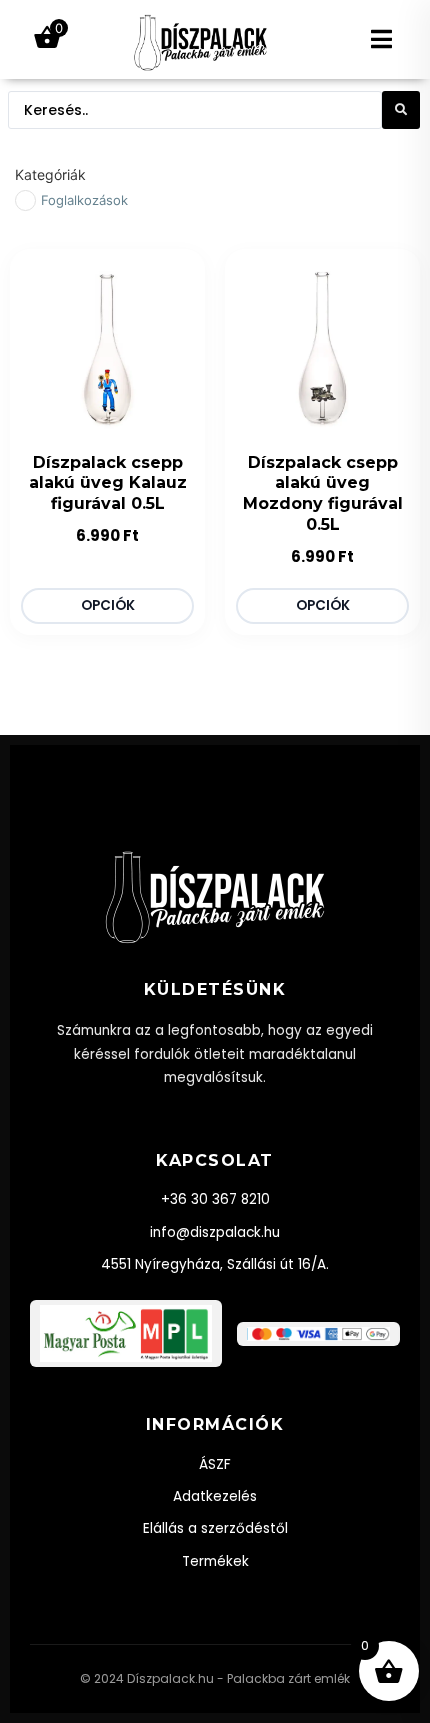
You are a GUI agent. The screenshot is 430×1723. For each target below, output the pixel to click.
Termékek (215, 1561)
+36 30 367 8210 (215, 1199)
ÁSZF (215, 1464)
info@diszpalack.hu (215, 1232)
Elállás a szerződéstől (215, 1528)
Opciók (108, 605)
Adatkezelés (215, 1496)
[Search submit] (401, 110)
